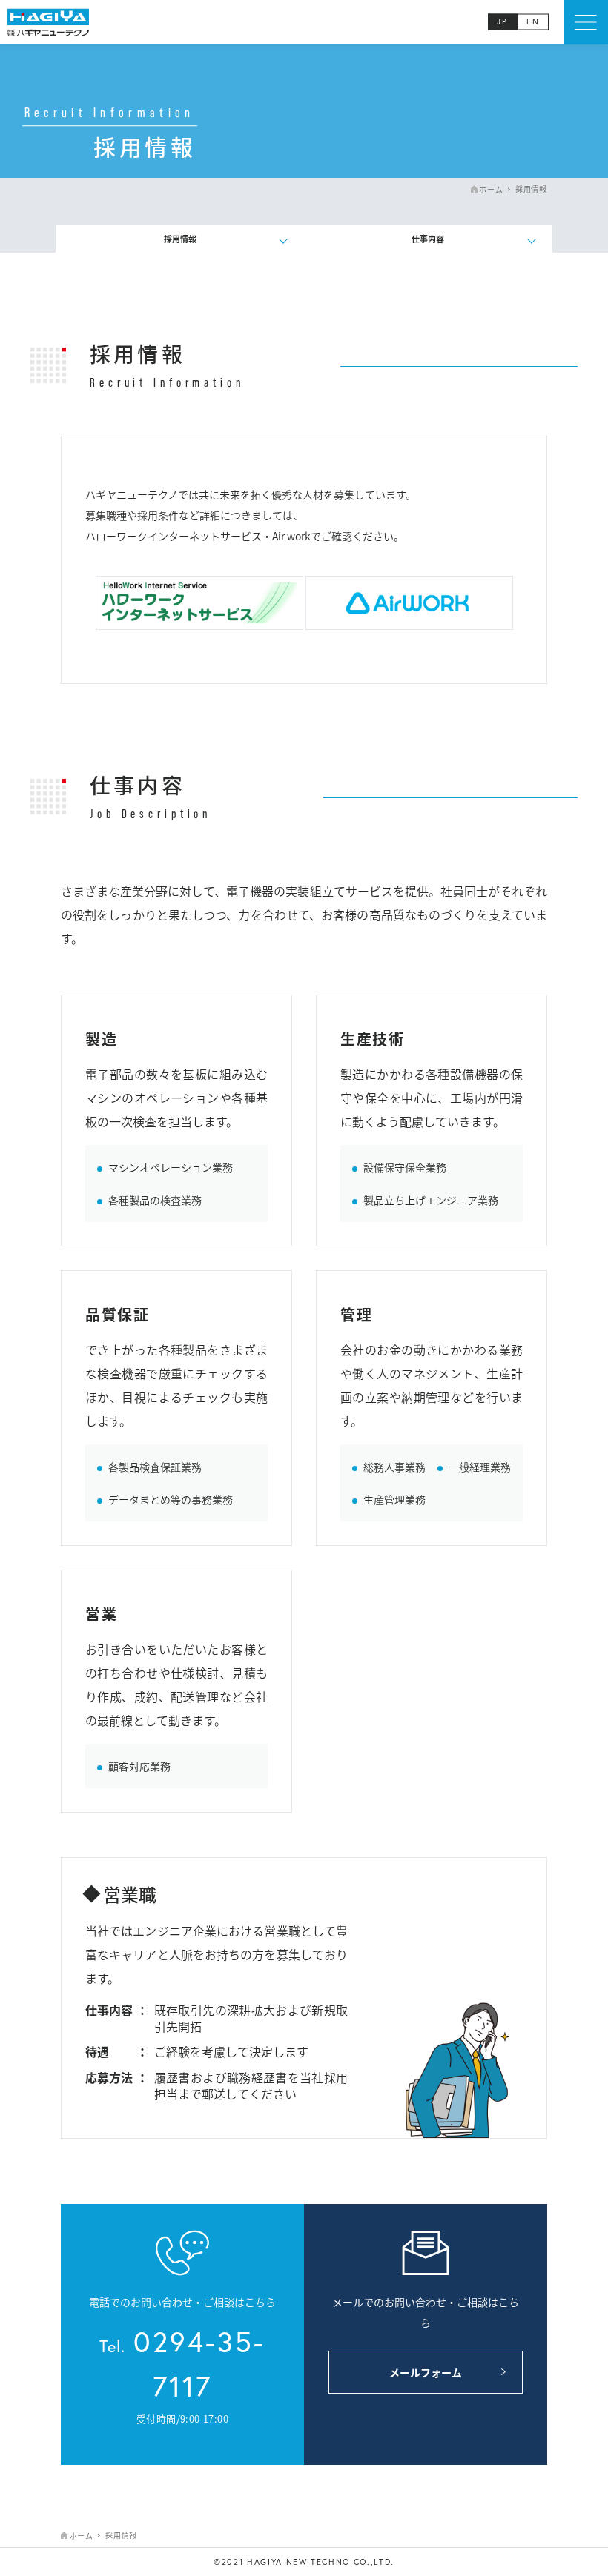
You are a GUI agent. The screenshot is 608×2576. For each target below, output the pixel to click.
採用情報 (180, 239)
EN (533, 22)
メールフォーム (426, 2372)
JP (502, 22)
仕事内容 (428, 239)
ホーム (491, 189)
